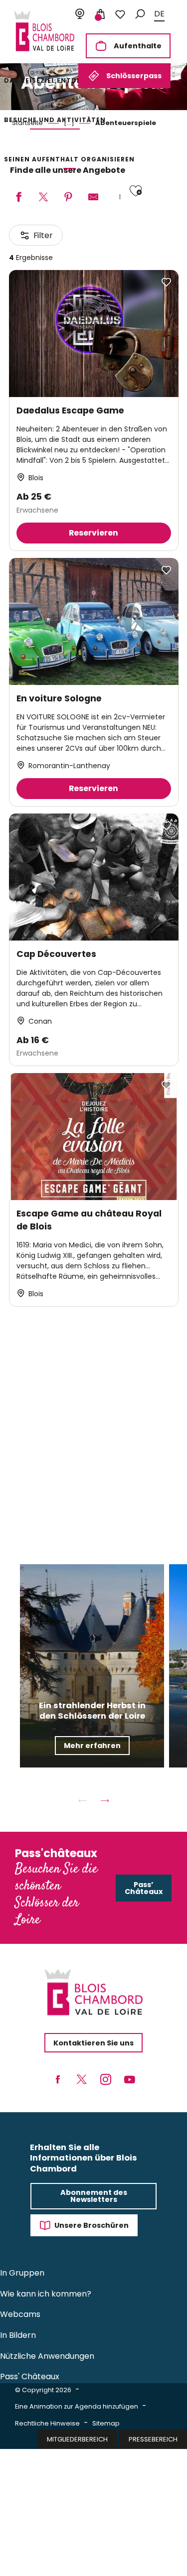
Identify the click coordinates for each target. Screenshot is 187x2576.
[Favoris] (120, 14)
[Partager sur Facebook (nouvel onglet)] (18, 198)
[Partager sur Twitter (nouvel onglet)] (43, 198)
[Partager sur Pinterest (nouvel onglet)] (68, 198)
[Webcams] (80, 14)
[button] (140, 14)
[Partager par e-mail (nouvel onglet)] (93, 198)
